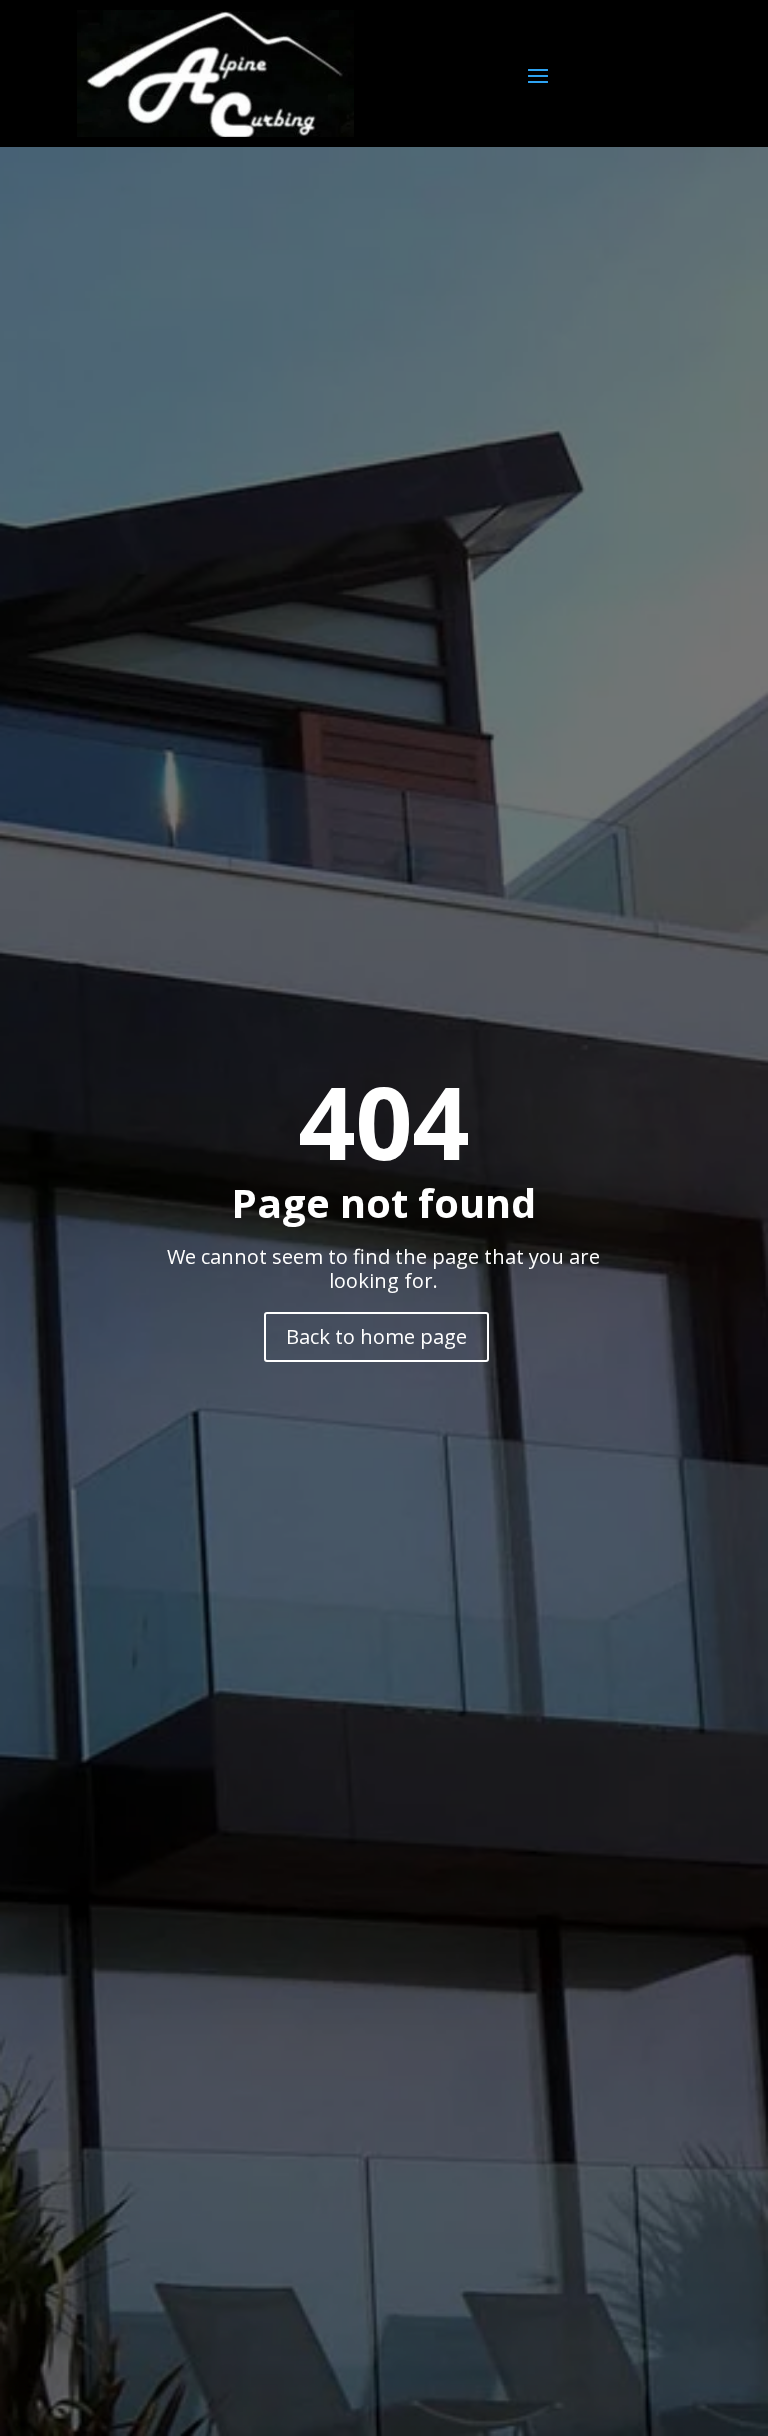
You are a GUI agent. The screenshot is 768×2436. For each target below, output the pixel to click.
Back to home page (376, 1336)
